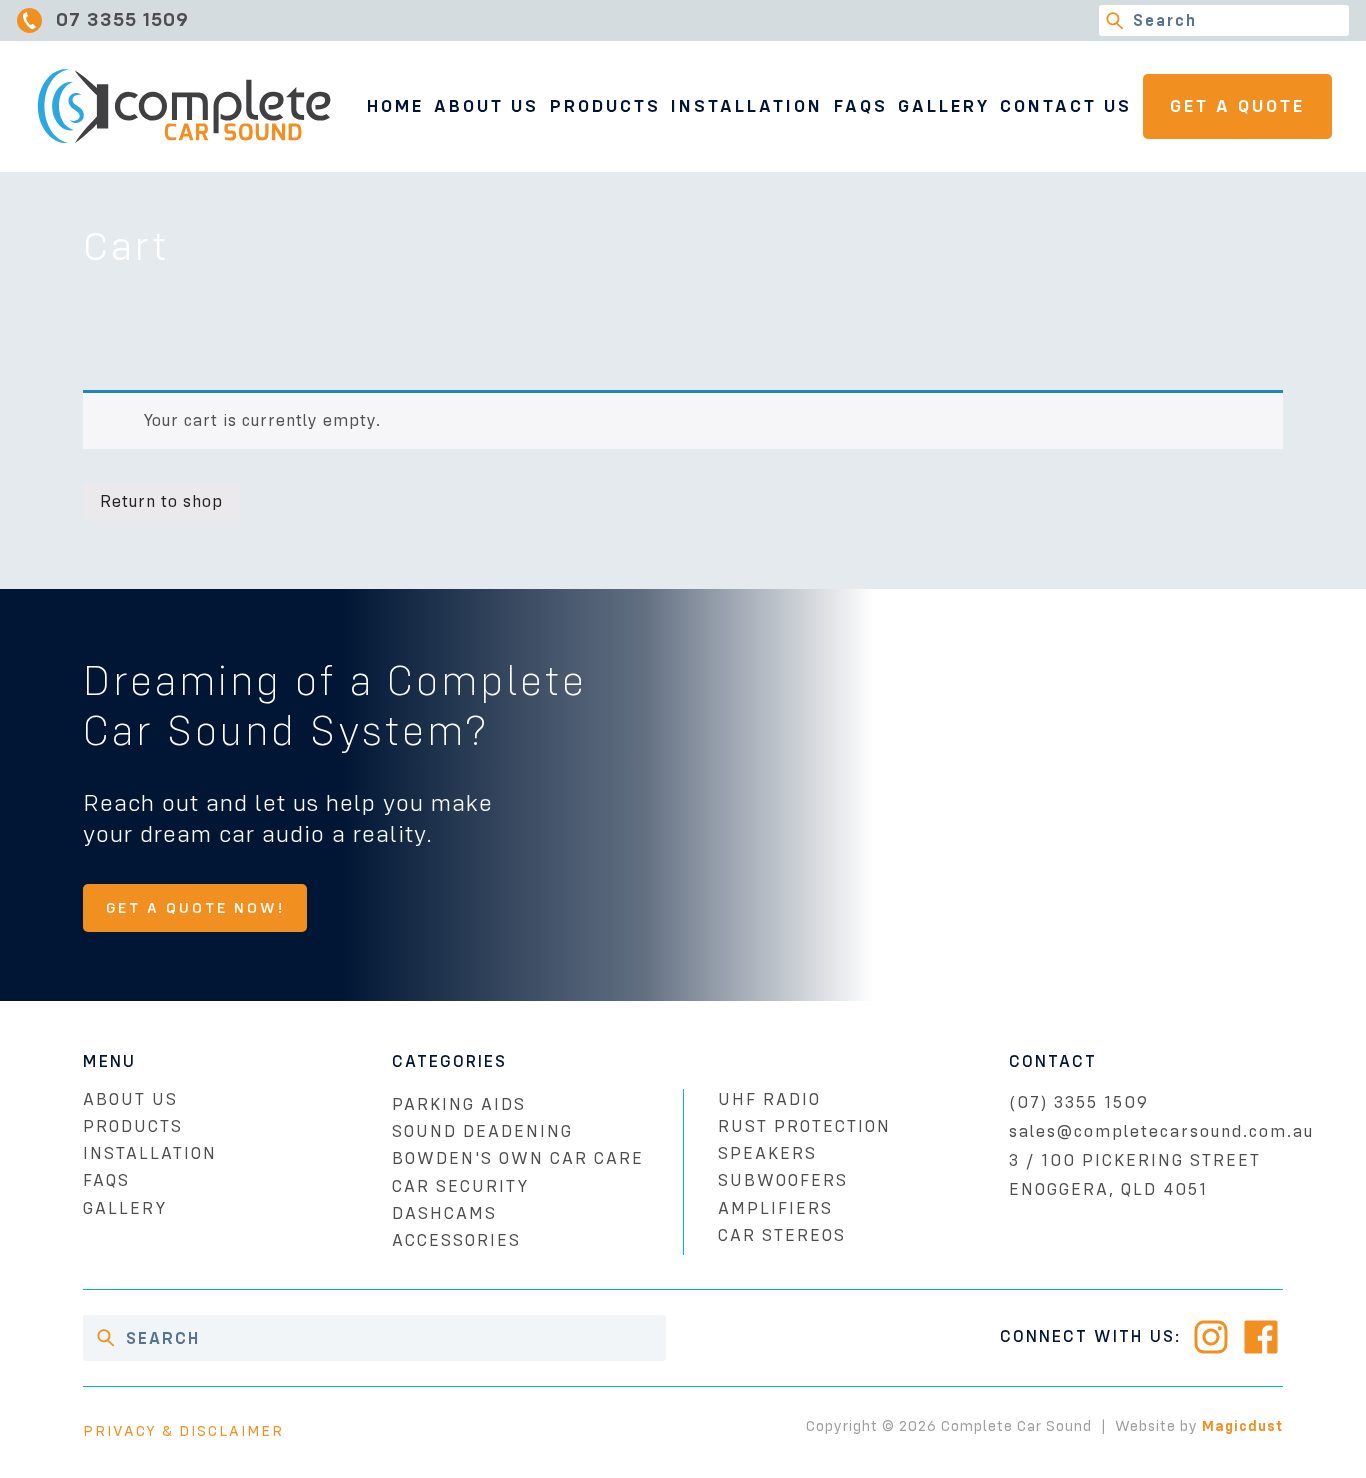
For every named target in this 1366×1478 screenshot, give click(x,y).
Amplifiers (775, 1208)
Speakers (767, 1153)
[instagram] (1211, 1337)
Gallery (944, 106)
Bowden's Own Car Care (518, 1158)
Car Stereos (782, 1235)
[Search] (1114, 20)
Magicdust (1242, 1426)
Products (605, 106)
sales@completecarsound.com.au (1161, 1131)
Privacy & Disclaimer (183, 1431)
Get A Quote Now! (195, 908)
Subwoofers (783, 1180)
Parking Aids (459, 1104)
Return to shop (161, 501)
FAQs (861, 106)
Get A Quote (1237, 106)
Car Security (460, 1186)
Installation (747, 106)
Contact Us (1066, 106)
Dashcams (444, 1213)
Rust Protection (804, 1126)
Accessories (456, 1240)
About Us (486, 106)
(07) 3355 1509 (1079, 1102)
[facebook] (1261, 1337)
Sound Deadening (482, 1131)
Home (395, 106)
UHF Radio (769, 1099)
